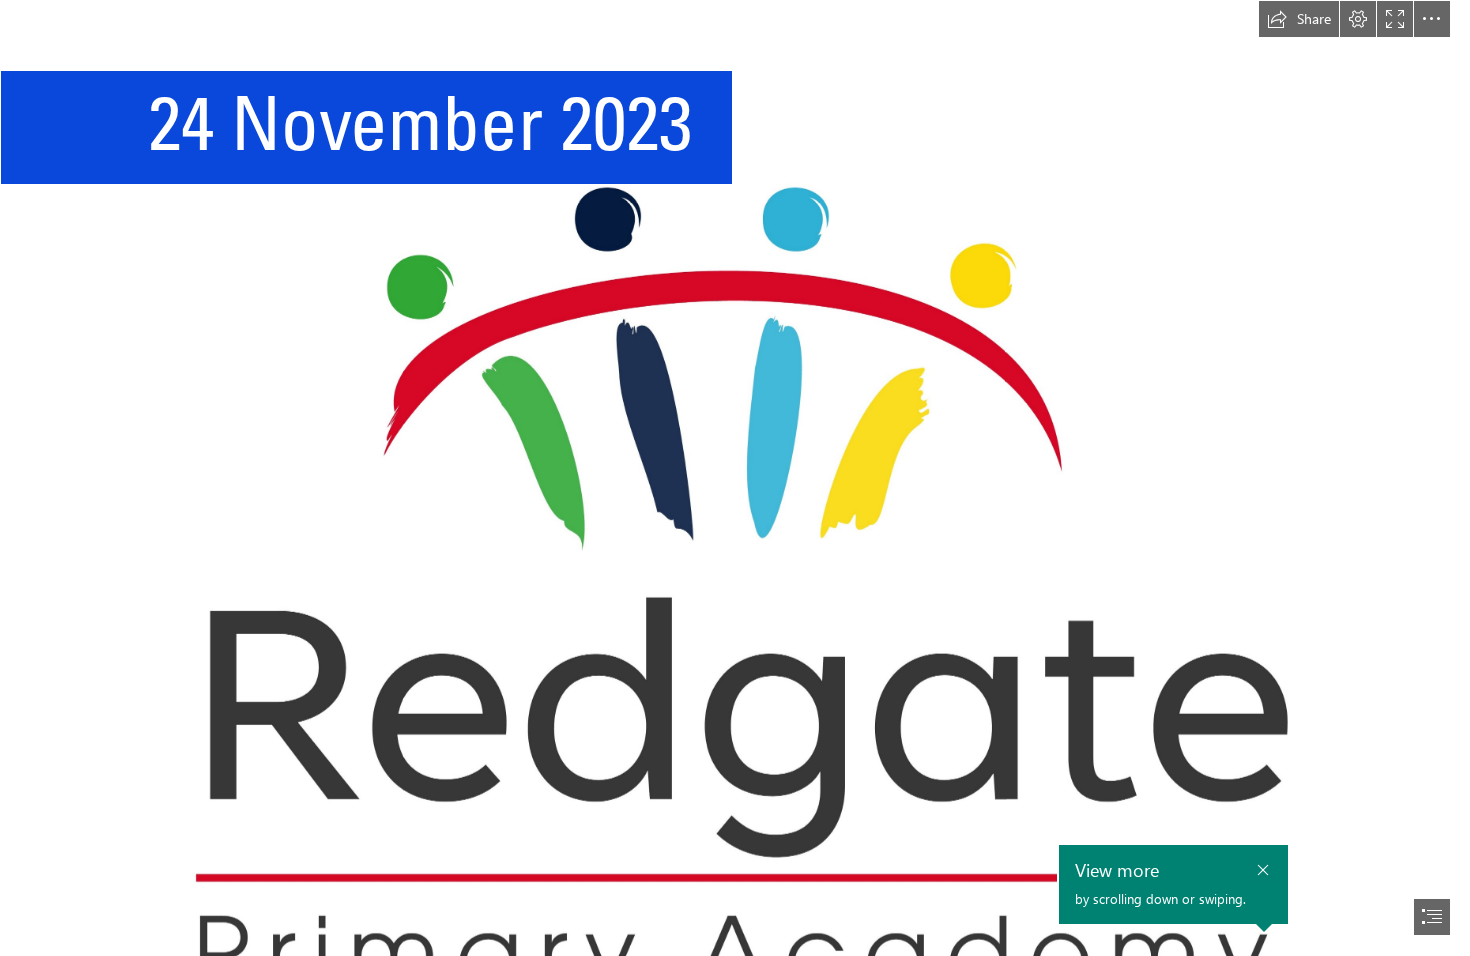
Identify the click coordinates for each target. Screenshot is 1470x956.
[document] (735, 478)
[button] (1299, 19)
